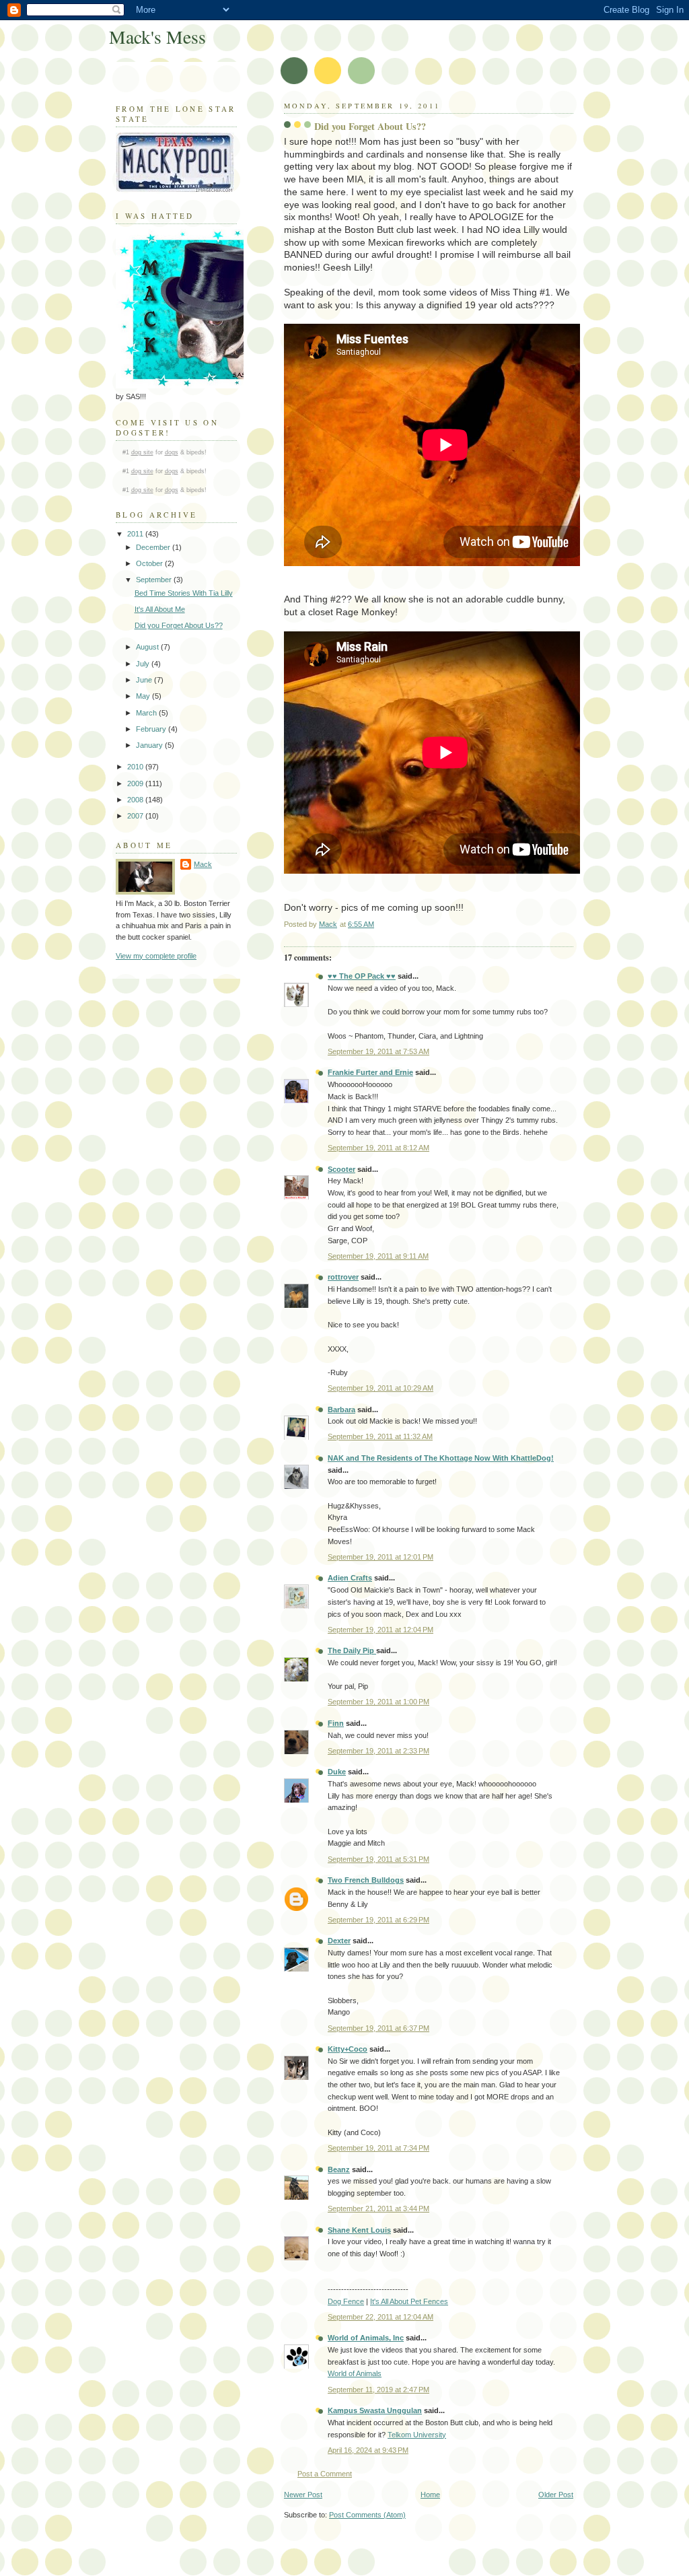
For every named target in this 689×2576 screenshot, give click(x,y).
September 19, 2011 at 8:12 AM (378, 1148)
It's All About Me (160, 609)
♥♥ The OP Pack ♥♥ (362, 976)
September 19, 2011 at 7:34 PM (378, 2148)
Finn (336, 1723)
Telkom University (417, 2435)
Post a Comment (325, 2474)
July (144, 664)
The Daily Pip (352, 1650)
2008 (136, 800)
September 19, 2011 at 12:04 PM (380, 1630)
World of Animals (355, 2373)
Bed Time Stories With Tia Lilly (184, 593)
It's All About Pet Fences (409, 2301)
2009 (136, 784)
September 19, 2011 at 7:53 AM (378, 1051)
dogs (172, 452)
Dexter (339, 1941)
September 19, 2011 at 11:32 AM (380, 1436)
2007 (136, 816)
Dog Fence (346, 2301)
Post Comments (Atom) (367, 2515)
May (144, 696)
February (152, 729)
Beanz (339, 2169)
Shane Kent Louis (359, 2230)
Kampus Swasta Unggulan (375, 2410)
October (150, 563)
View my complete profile (156, 956)
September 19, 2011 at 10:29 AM (380, 1388)
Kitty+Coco (348, 2049)
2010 (136, 767)
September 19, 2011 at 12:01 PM (380, 1557)
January (150, 745)
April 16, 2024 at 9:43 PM (368, 2450)
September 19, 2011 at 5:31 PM (378, 1859)
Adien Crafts (350, 1578)
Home (430, 2495)
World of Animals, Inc (366, 2338)
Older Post (556, 2495)
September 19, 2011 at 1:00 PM (378, 1702)
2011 (136, 534)
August (148, 647)
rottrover (343, 1277)
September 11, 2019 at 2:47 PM (378, 2390)
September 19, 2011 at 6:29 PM (378, 1920)
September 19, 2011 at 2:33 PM (378, 1751)
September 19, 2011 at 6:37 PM (378, 2028)
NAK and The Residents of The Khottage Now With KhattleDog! (441, 1458)
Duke (337, 1772)
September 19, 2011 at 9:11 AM (378, 1256)
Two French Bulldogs (366, 1880)
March (147, 713)
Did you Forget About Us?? (179, 625)
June (145, 680)
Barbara (341, 1409)
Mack (203, 864)
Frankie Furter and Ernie (370, 1072)
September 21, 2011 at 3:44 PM (378, 2208)
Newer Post (303, 2495)
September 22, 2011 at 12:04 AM (380, 2317)
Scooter (341, 1169)
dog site (142, 452)
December (154, 547)
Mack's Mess (157, 37)
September (155, 580)
